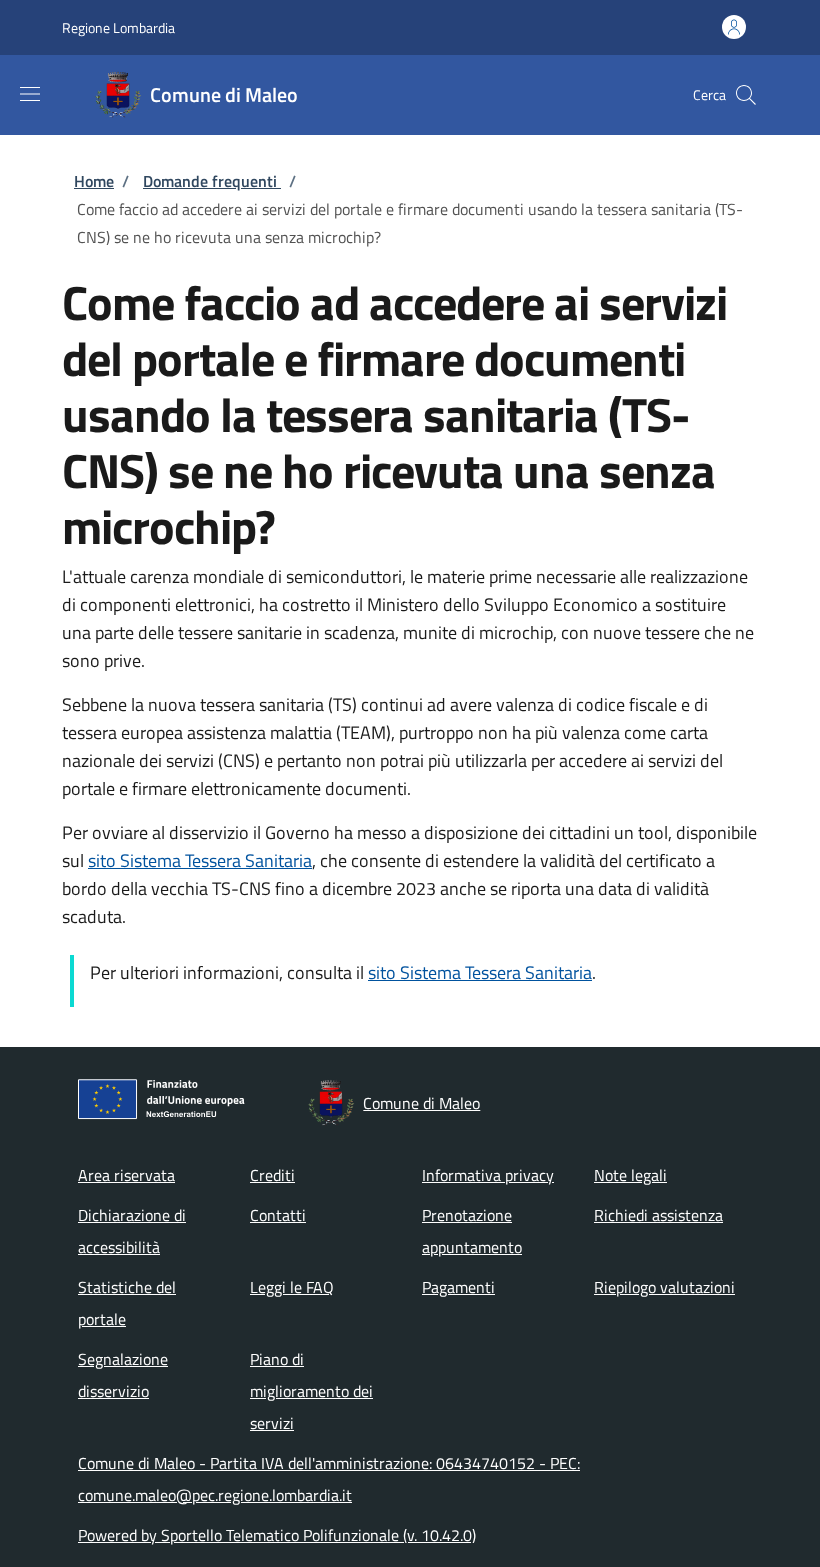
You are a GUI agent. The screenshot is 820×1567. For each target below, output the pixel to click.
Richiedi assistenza (658, 1215)
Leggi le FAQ (292, 1287)
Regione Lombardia (118, 27)
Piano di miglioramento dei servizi (311, 1391)
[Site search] (746, 95)
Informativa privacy (488, 1175)
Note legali (630, 1175)
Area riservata (126, 1175)
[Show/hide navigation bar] (30, 94)
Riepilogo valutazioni (664, 1287)
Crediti (272, 1175)
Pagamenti (458, 1287)
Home (94, 181)
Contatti (278, 1215)
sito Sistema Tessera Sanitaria (200, 860)
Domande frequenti (212, 181)
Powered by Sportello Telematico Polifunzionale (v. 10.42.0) (277, 1535)
